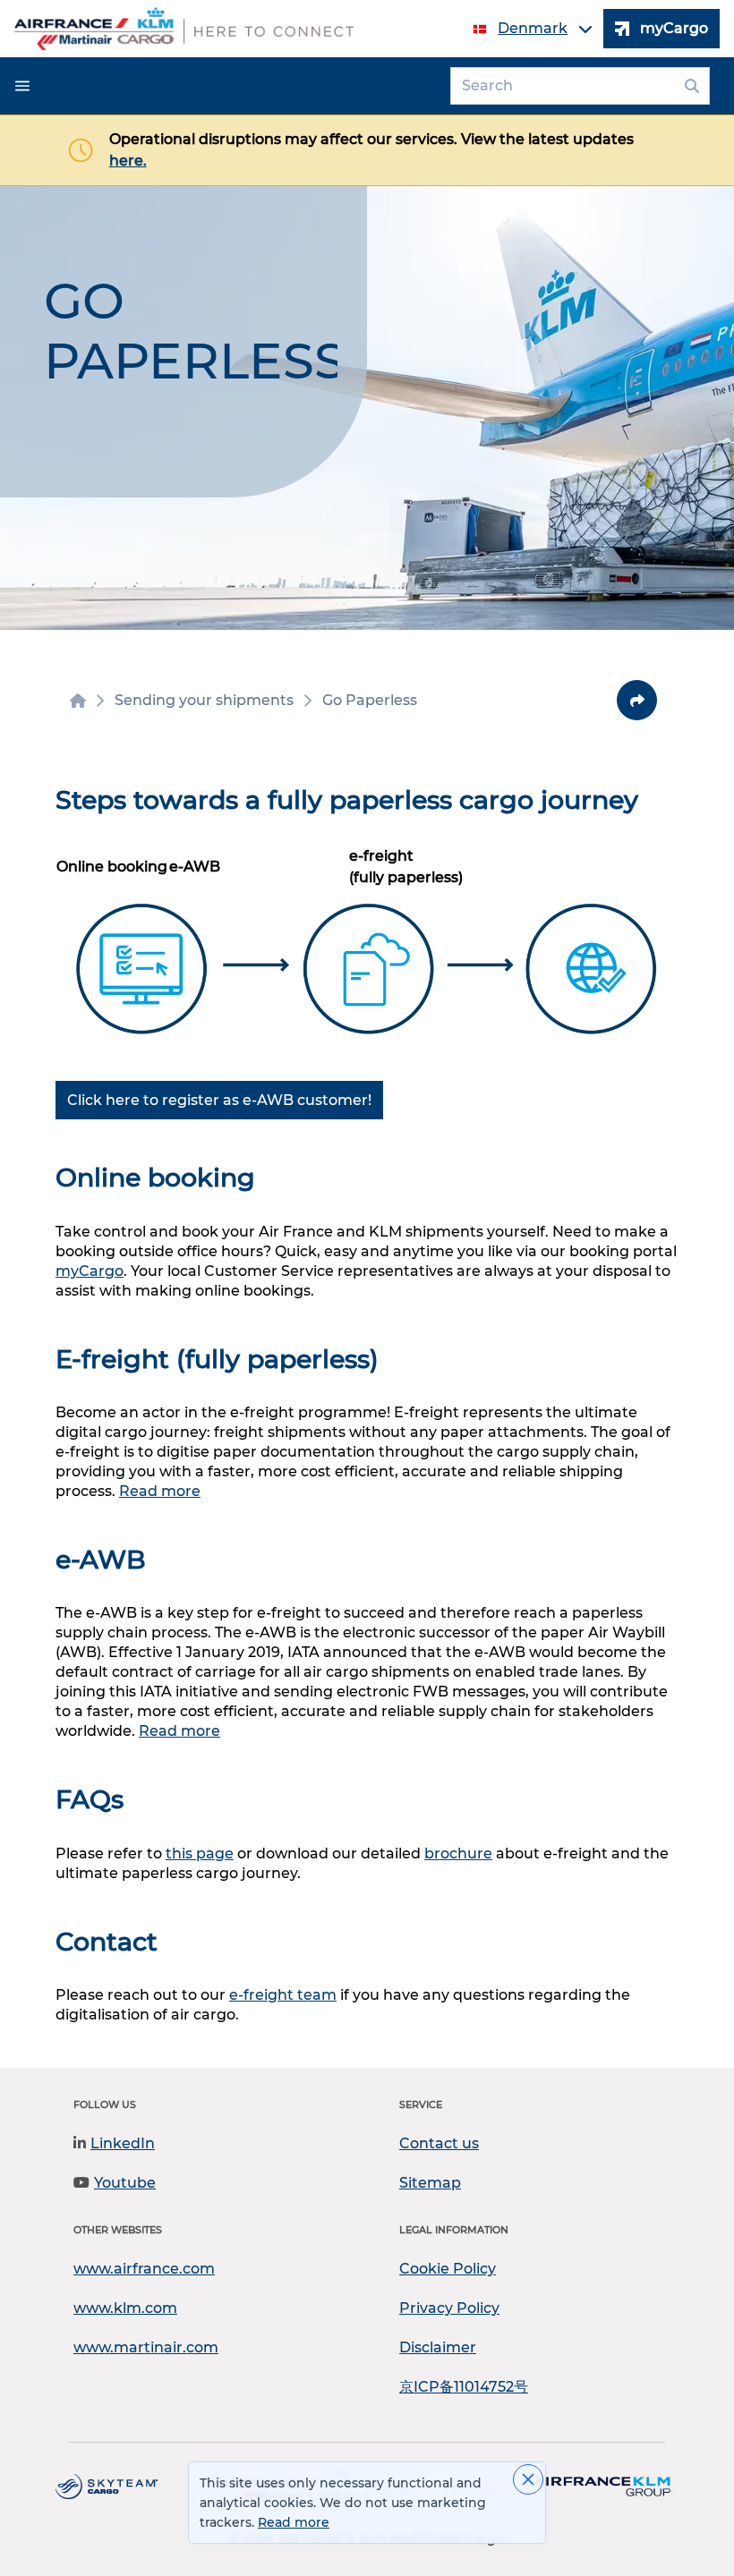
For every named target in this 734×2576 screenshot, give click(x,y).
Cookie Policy (448, 2269)
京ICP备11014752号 (464, 2387)
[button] (22, 86)
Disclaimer (438, 2347)
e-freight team (283, 1995)
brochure (458, 1853)
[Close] (528, 2479)
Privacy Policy (449, 2308)
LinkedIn (123, 2143)
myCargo (90, 1271)
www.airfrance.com (144, 2269)
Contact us (439, 2143)
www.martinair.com (146, 2347)
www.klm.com (125, 2308)
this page (200, 1853)
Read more (160, 1491)
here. (128, 161)
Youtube (125, 2183)
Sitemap (430, 2183)
